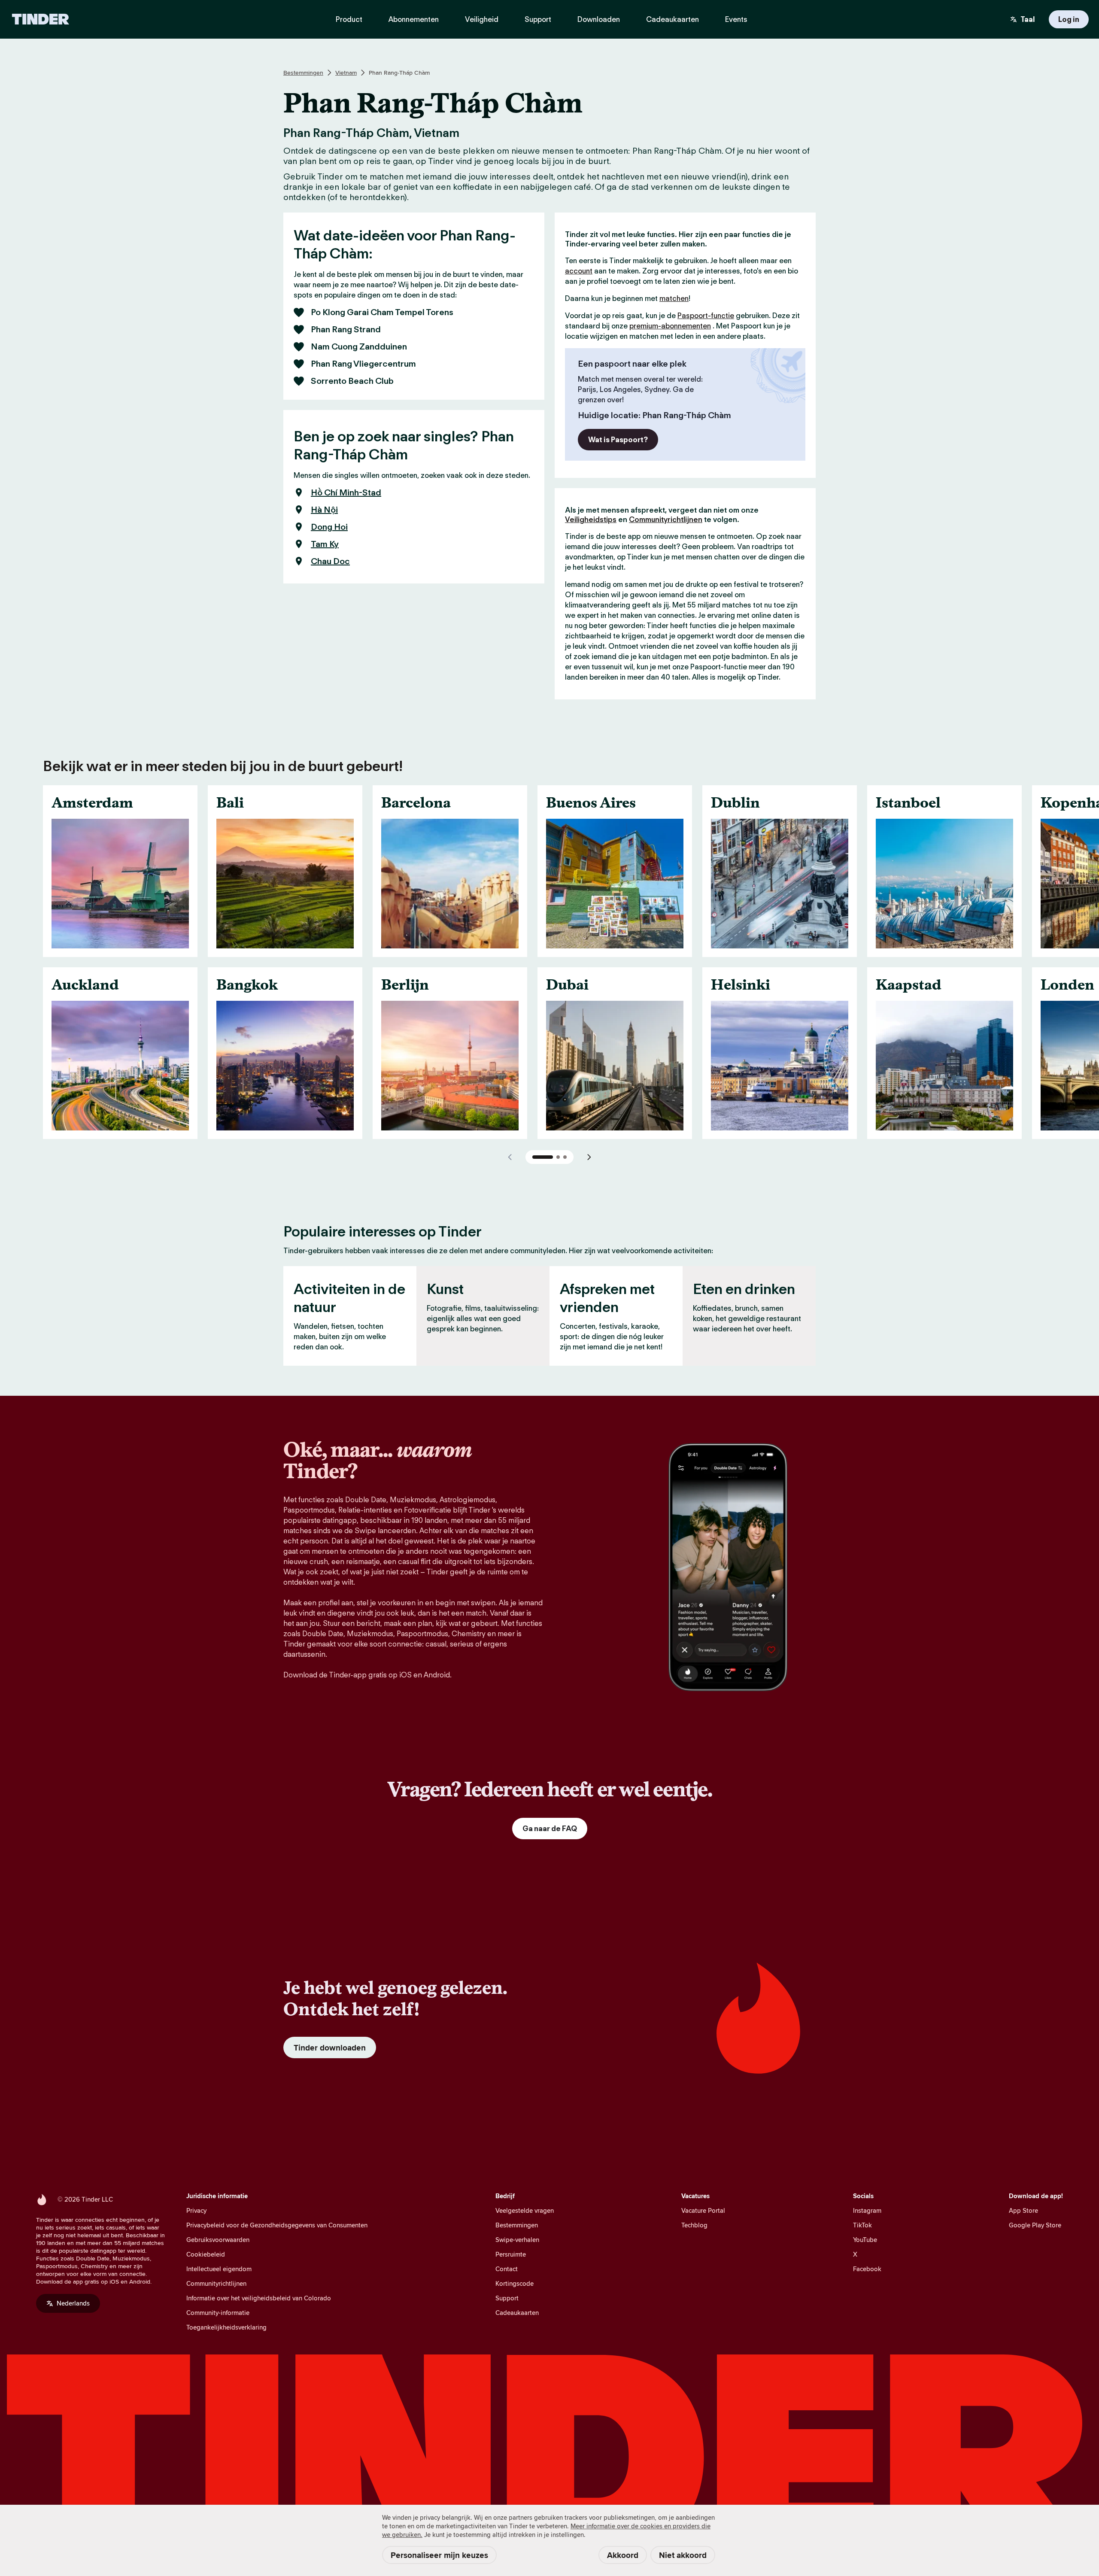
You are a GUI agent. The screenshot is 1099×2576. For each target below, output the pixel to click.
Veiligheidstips (591, 519)
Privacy (196, 2210)
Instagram (867, 2210)
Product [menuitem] (349, 19)
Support (507, 2298)
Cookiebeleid (206, 2254)
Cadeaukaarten (517, 2313)
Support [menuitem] (538, 19)
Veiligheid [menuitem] (482, 19)
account (579, 271)
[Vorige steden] (510, 1157)
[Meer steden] (589, 1157)
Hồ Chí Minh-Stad (346, 492)
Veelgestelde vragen (525, 2210)
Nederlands (73, 2303)
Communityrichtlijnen (666, 519)
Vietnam (346, 73)
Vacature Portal (703, 2210)
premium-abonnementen (670, 326)
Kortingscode (515, 2283)
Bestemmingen (303, 73)
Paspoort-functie (706, 316)
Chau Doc (330, 561)
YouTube (865, 2240)
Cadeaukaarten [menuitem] (672, 19)
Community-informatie (218, 2313)
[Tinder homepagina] (41, 19)
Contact (507, 2269)
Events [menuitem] (736, 19)
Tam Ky (325, 544)
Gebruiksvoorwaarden (218, 2240)
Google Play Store (1035, 2225)
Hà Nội (324, 510)
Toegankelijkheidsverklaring (226, 2327)
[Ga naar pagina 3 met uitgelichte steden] (565, 1157)
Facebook (867, 2269)
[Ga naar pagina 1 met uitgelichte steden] (543, 1157)
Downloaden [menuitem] (599, 19)
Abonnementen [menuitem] (414, 19)
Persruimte (511, 2254)
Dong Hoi (329, 527)
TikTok (862, 2225)
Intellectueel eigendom (219, 2269)
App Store (1023, 2210)
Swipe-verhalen (517, 2240)
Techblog (694, 2225)
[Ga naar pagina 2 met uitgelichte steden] (558, 1157)
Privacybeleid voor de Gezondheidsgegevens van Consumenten (277, 2225)
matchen (674, 298)
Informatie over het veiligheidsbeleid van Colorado (259, 2298)
